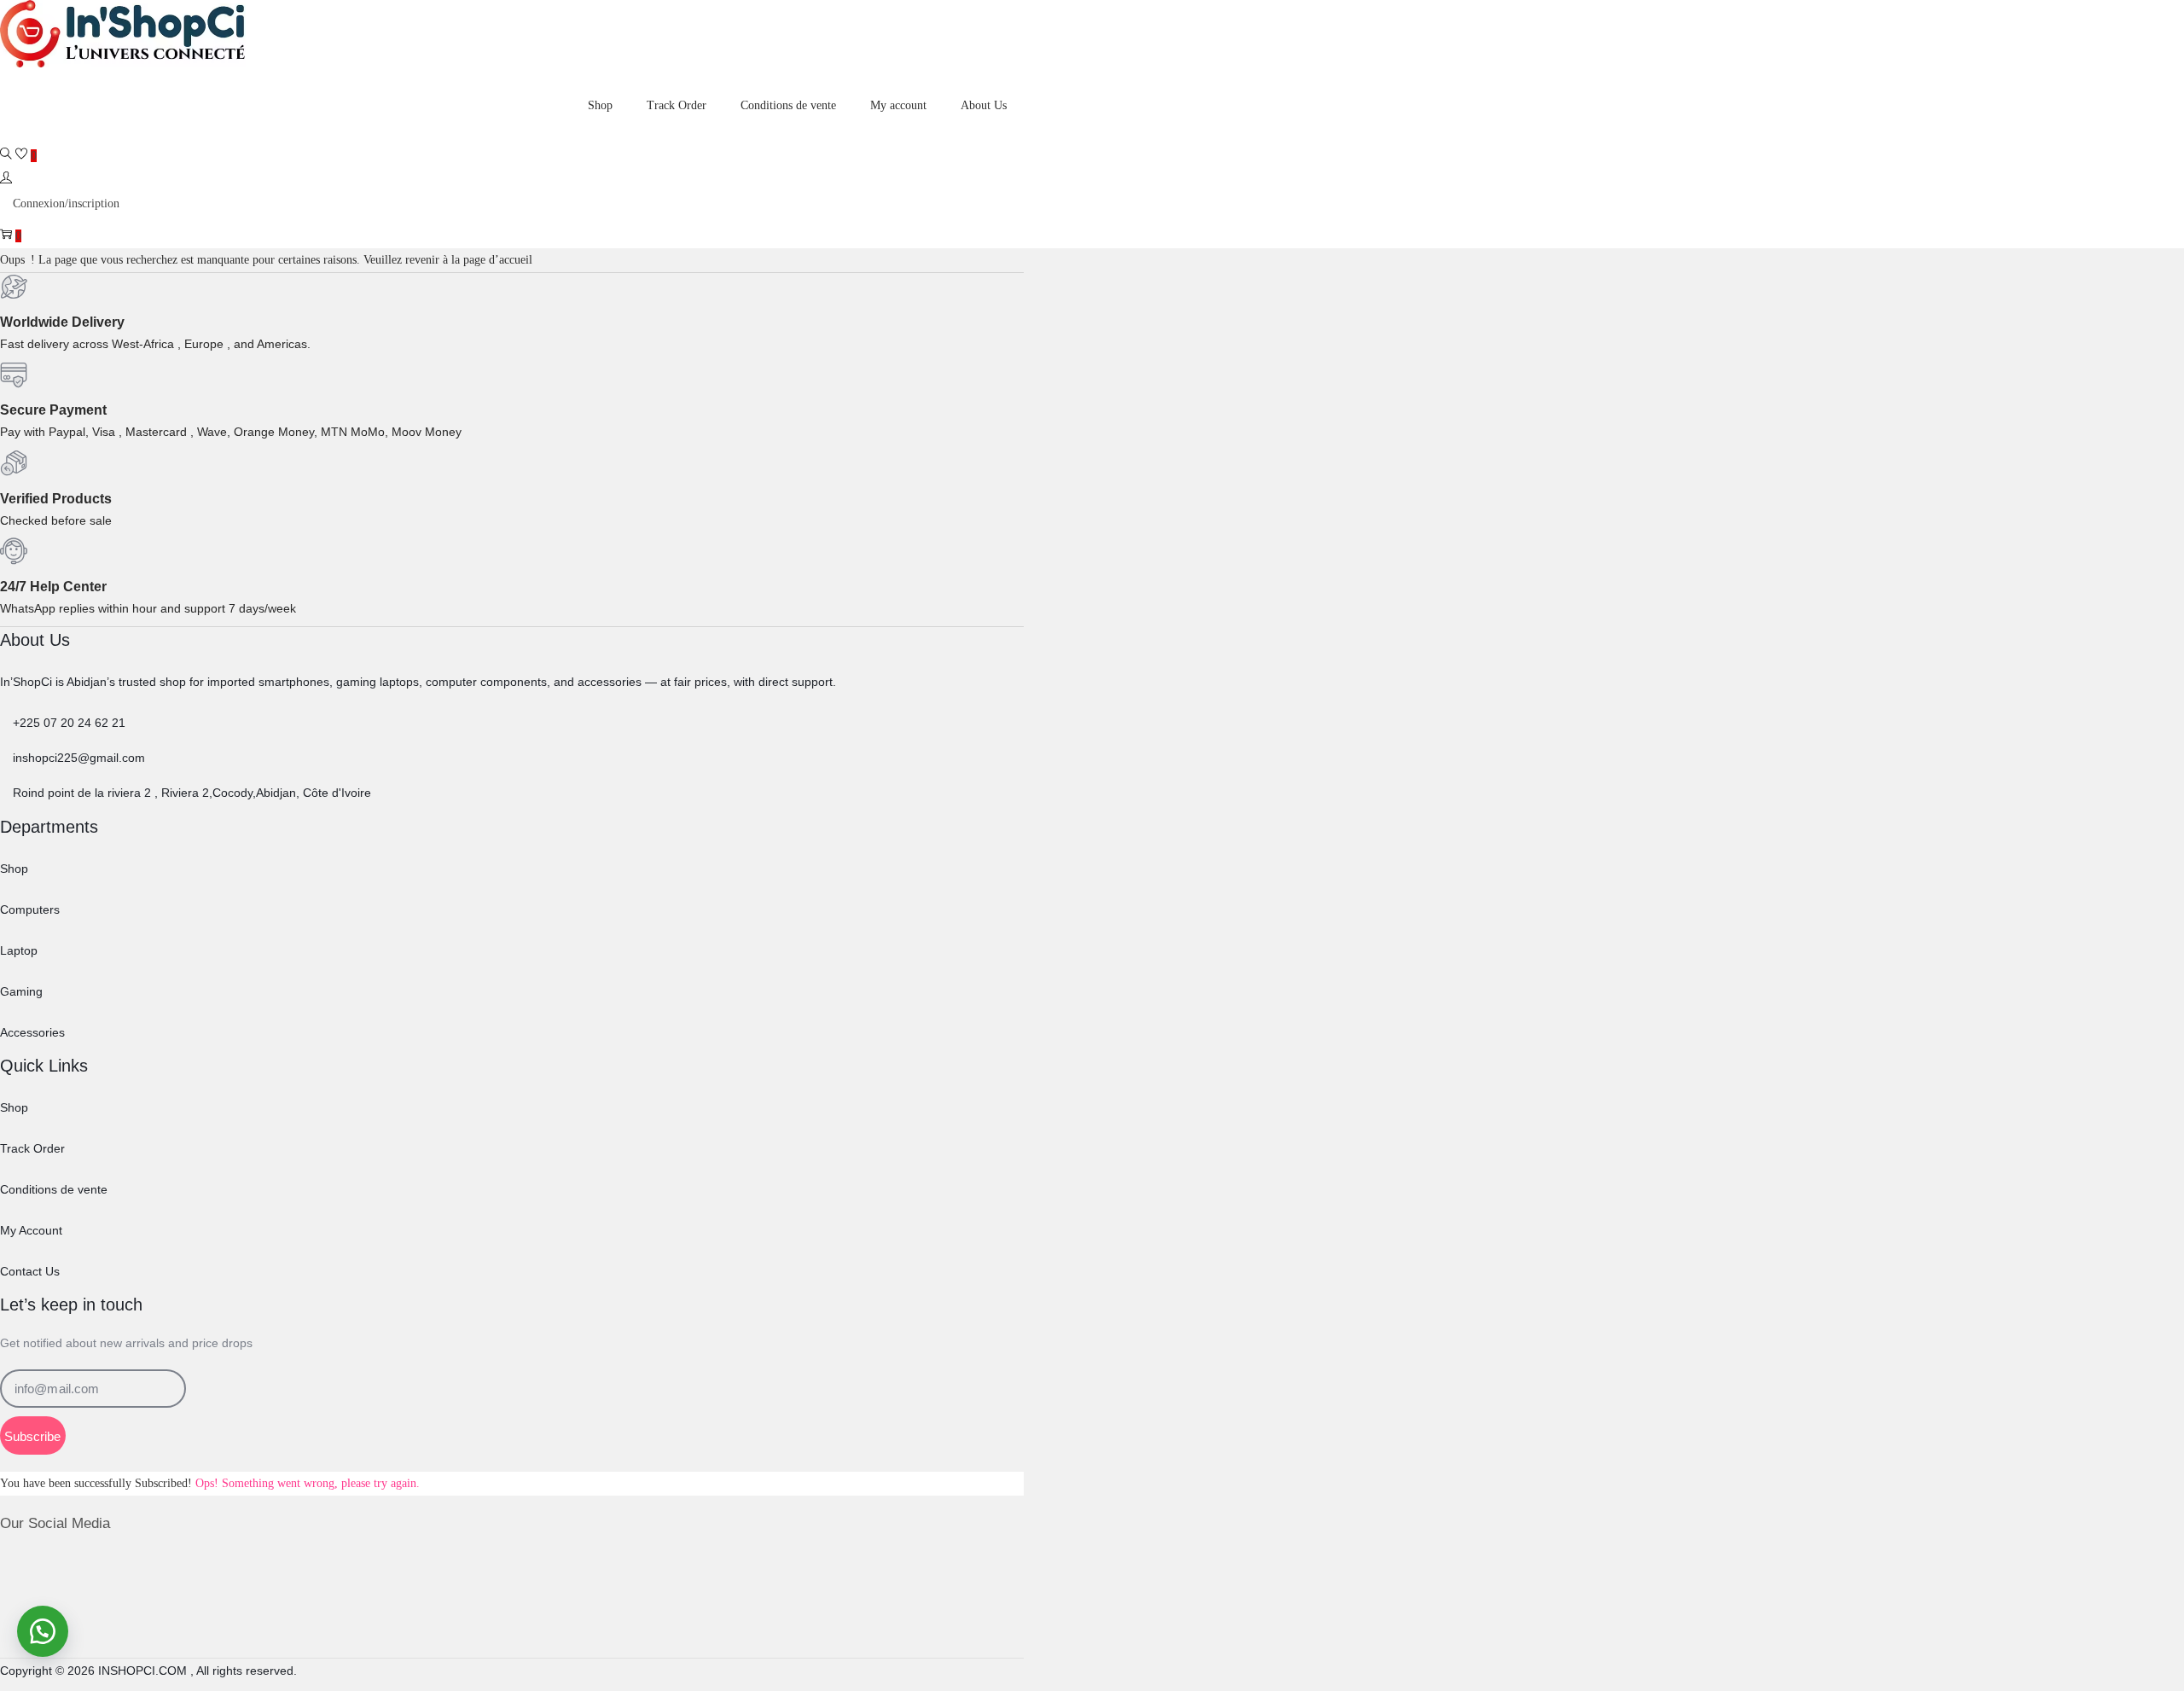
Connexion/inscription (66, 203)
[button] (43, 1631)
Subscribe (32, 1436)
